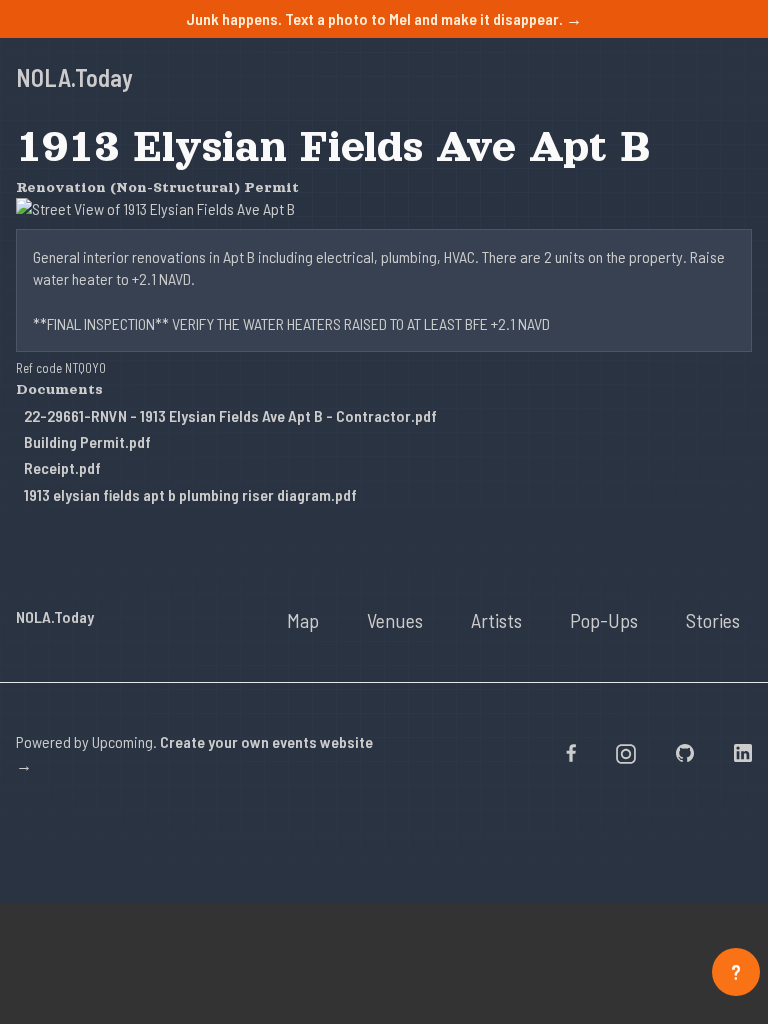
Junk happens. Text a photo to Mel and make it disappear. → (384, 18)
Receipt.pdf (62, 467)
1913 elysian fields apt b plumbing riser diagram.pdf (190, 494)
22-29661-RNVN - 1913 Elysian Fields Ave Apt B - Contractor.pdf (230, 415)
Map (303, 620)
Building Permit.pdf (87, 441)
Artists (496, 620)
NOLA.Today (74, 77)
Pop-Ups (604, 620)
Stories (713, 620)
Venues (395, 620)
